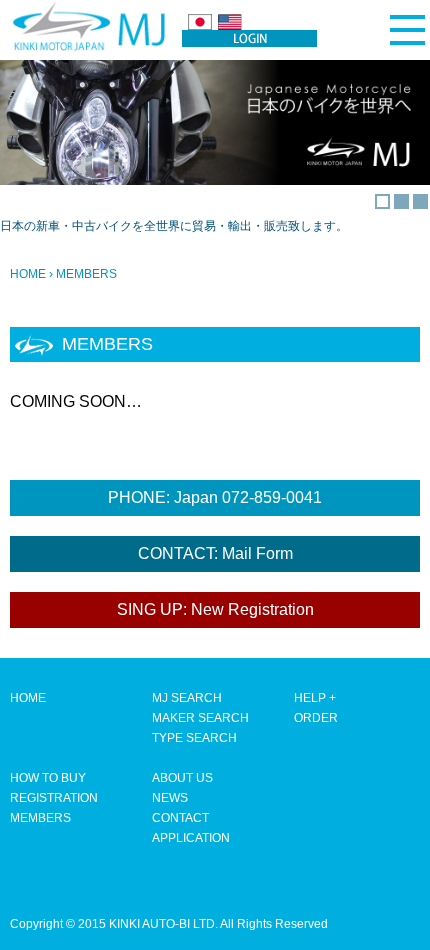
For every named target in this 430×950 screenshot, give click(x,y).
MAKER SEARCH (200, 718)
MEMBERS (40, 818)
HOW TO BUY (48, 778)
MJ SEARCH (187, 698)
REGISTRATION (54, 798)
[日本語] (200, 21)
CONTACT (180, 818)
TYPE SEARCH (194, 738)
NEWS (170, 798)
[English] (230, 21)
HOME (28, 274)
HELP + (315, 698)
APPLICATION (191, 838)
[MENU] (407, 30)
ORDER (316, 718)
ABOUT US (182, 778)
